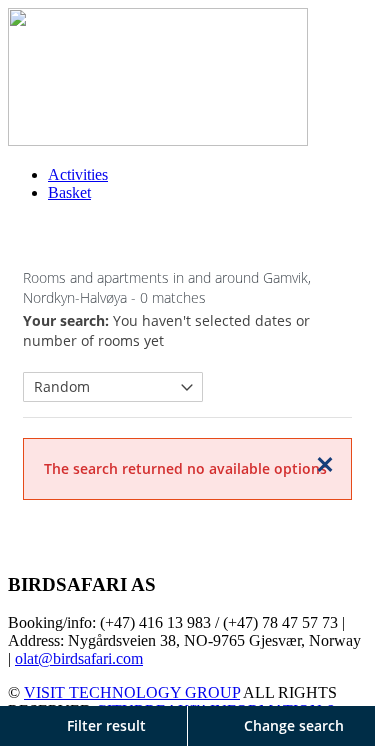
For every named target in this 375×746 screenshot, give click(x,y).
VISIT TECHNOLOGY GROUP (132, 692)
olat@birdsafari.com (79, 658)
